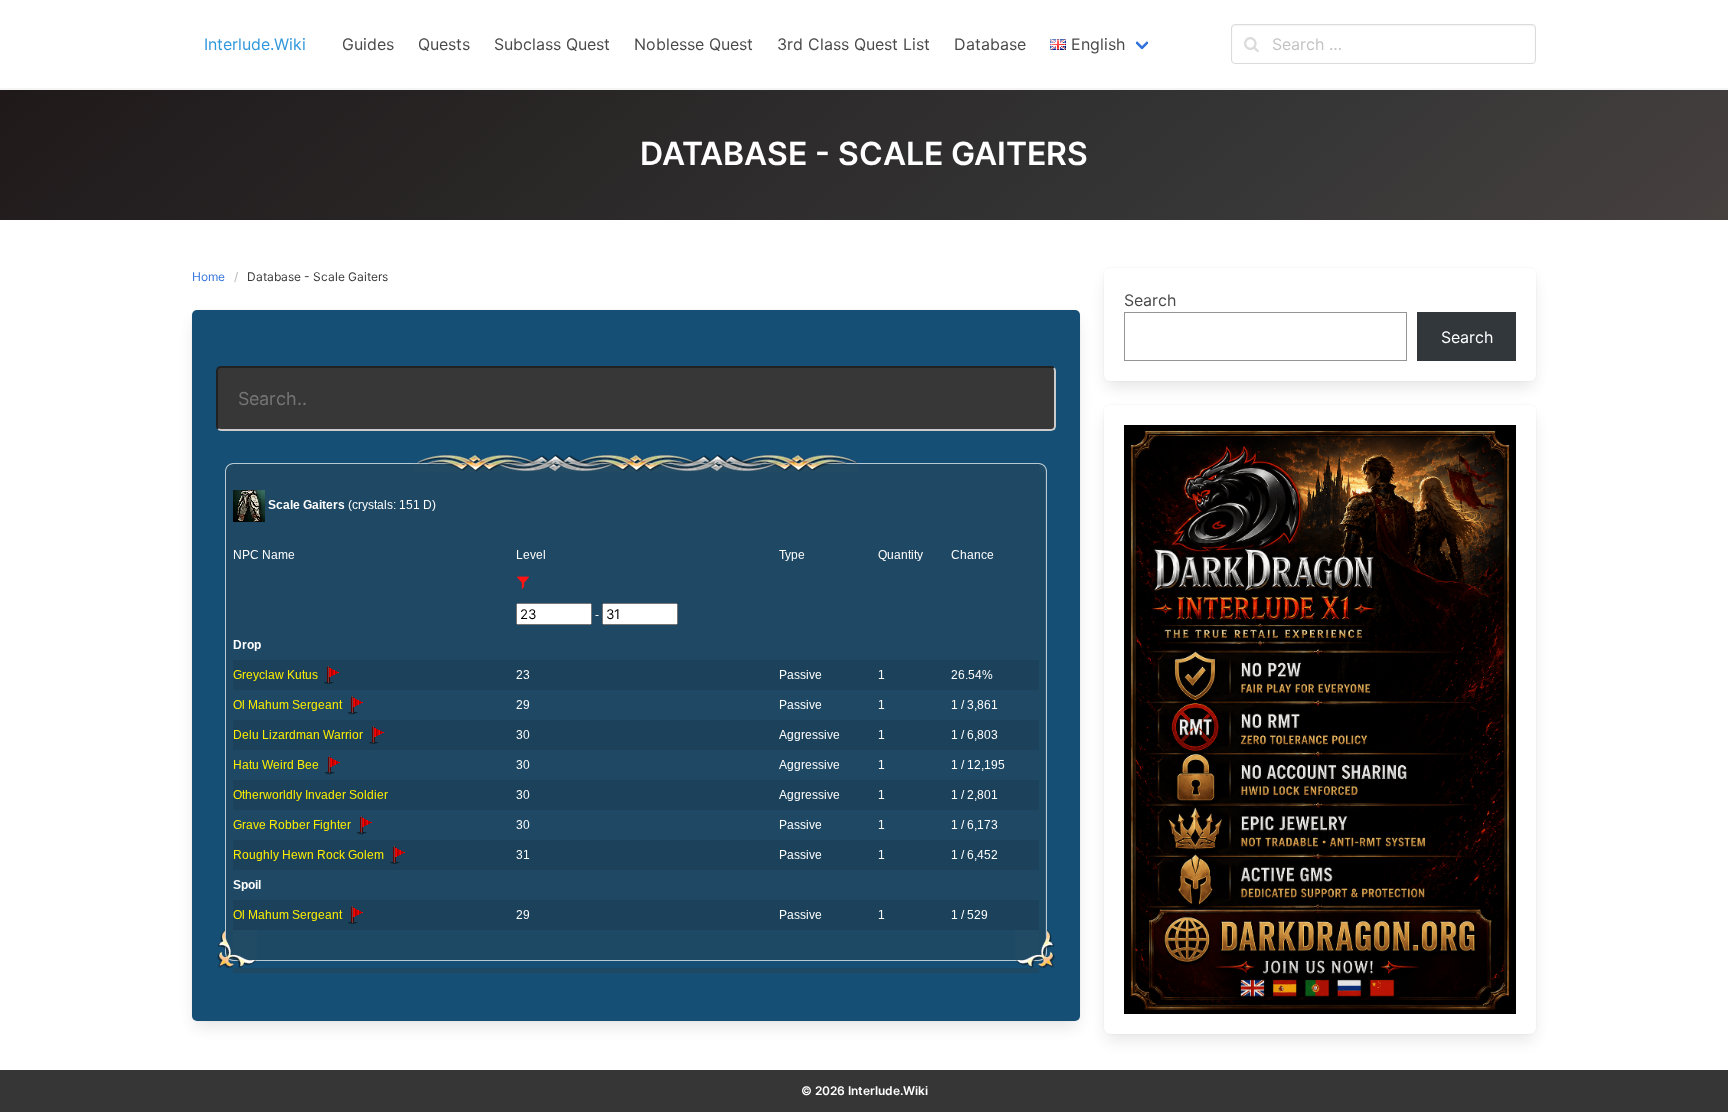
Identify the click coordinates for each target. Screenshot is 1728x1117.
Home (208, 276)
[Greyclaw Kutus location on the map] (331, 675)
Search (1150, 300)
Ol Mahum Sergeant (289, 705)
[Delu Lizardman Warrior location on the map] (376, 735)
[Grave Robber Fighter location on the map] (364, 825)
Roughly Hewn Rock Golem (310, 855)
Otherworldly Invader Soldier (310, 795)
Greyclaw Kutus (277, 675)
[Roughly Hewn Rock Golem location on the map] (397, 855)
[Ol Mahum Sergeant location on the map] (355, 705)
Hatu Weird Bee (277, 765)
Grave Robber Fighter (293, 825)
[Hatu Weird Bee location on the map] (332, 765)
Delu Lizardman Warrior (299, 735)
